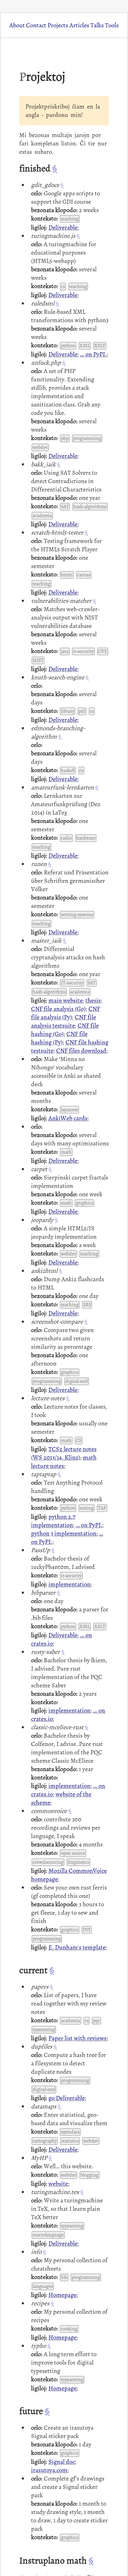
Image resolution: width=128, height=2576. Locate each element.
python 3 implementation (64, 1533)
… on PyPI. (93, 354)
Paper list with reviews (78, 2038)
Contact (36, 25)
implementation (69, 1584)
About (17, 25)
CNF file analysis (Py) (66, 1013)
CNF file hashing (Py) (59, 1038)
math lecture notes (64, 1462)
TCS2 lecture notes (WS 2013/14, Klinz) (64, 1453)
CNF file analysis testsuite (64, 1021)
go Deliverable (67, 2098)
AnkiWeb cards (68, 1118)
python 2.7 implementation (53, 1521)
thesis (93, 1000)
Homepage (62, 2295)
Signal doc (62, 2462)
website (58, 2184)
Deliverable (63, 227)
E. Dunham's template (77, 1947)
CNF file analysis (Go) (58, 1009)
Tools (112, 25)
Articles (79, 25)
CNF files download (81, 1051)
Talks (97, 25)
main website (66, 1000)
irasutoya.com (49, 2470)
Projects (58, 25)
